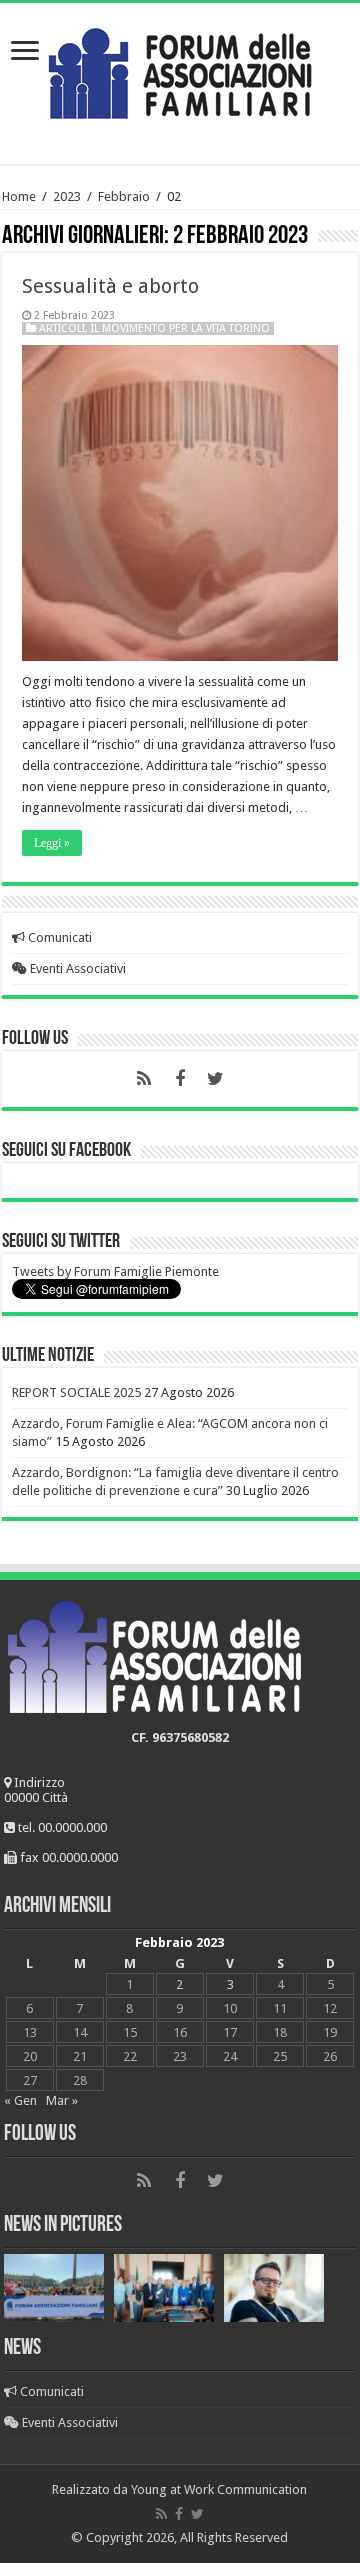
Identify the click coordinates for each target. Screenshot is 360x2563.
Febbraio (124, 196)
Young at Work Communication (219, 2489)
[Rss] (144, 1079)
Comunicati (58, 937)
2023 (67, 196)
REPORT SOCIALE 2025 (76, 1392)
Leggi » (52, 843)
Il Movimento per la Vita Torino (180, 328)
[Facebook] (180, 1079)
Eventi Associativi (76, 968)
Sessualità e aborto (110, 286)
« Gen (20, 2100)
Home (19, 196)
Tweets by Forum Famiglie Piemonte (115, 1271)
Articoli (62, 328)
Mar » (62, 2100)
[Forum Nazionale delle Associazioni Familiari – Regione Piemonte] (180, 69)
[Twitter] (216, 1079)
